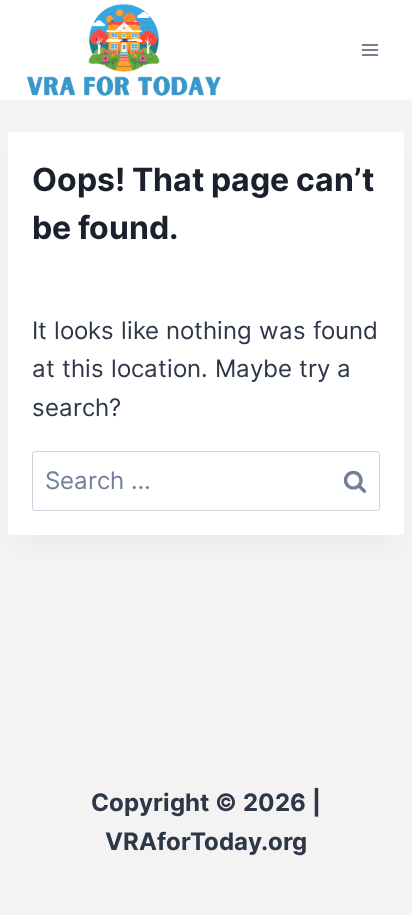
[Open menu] (369, 49)
